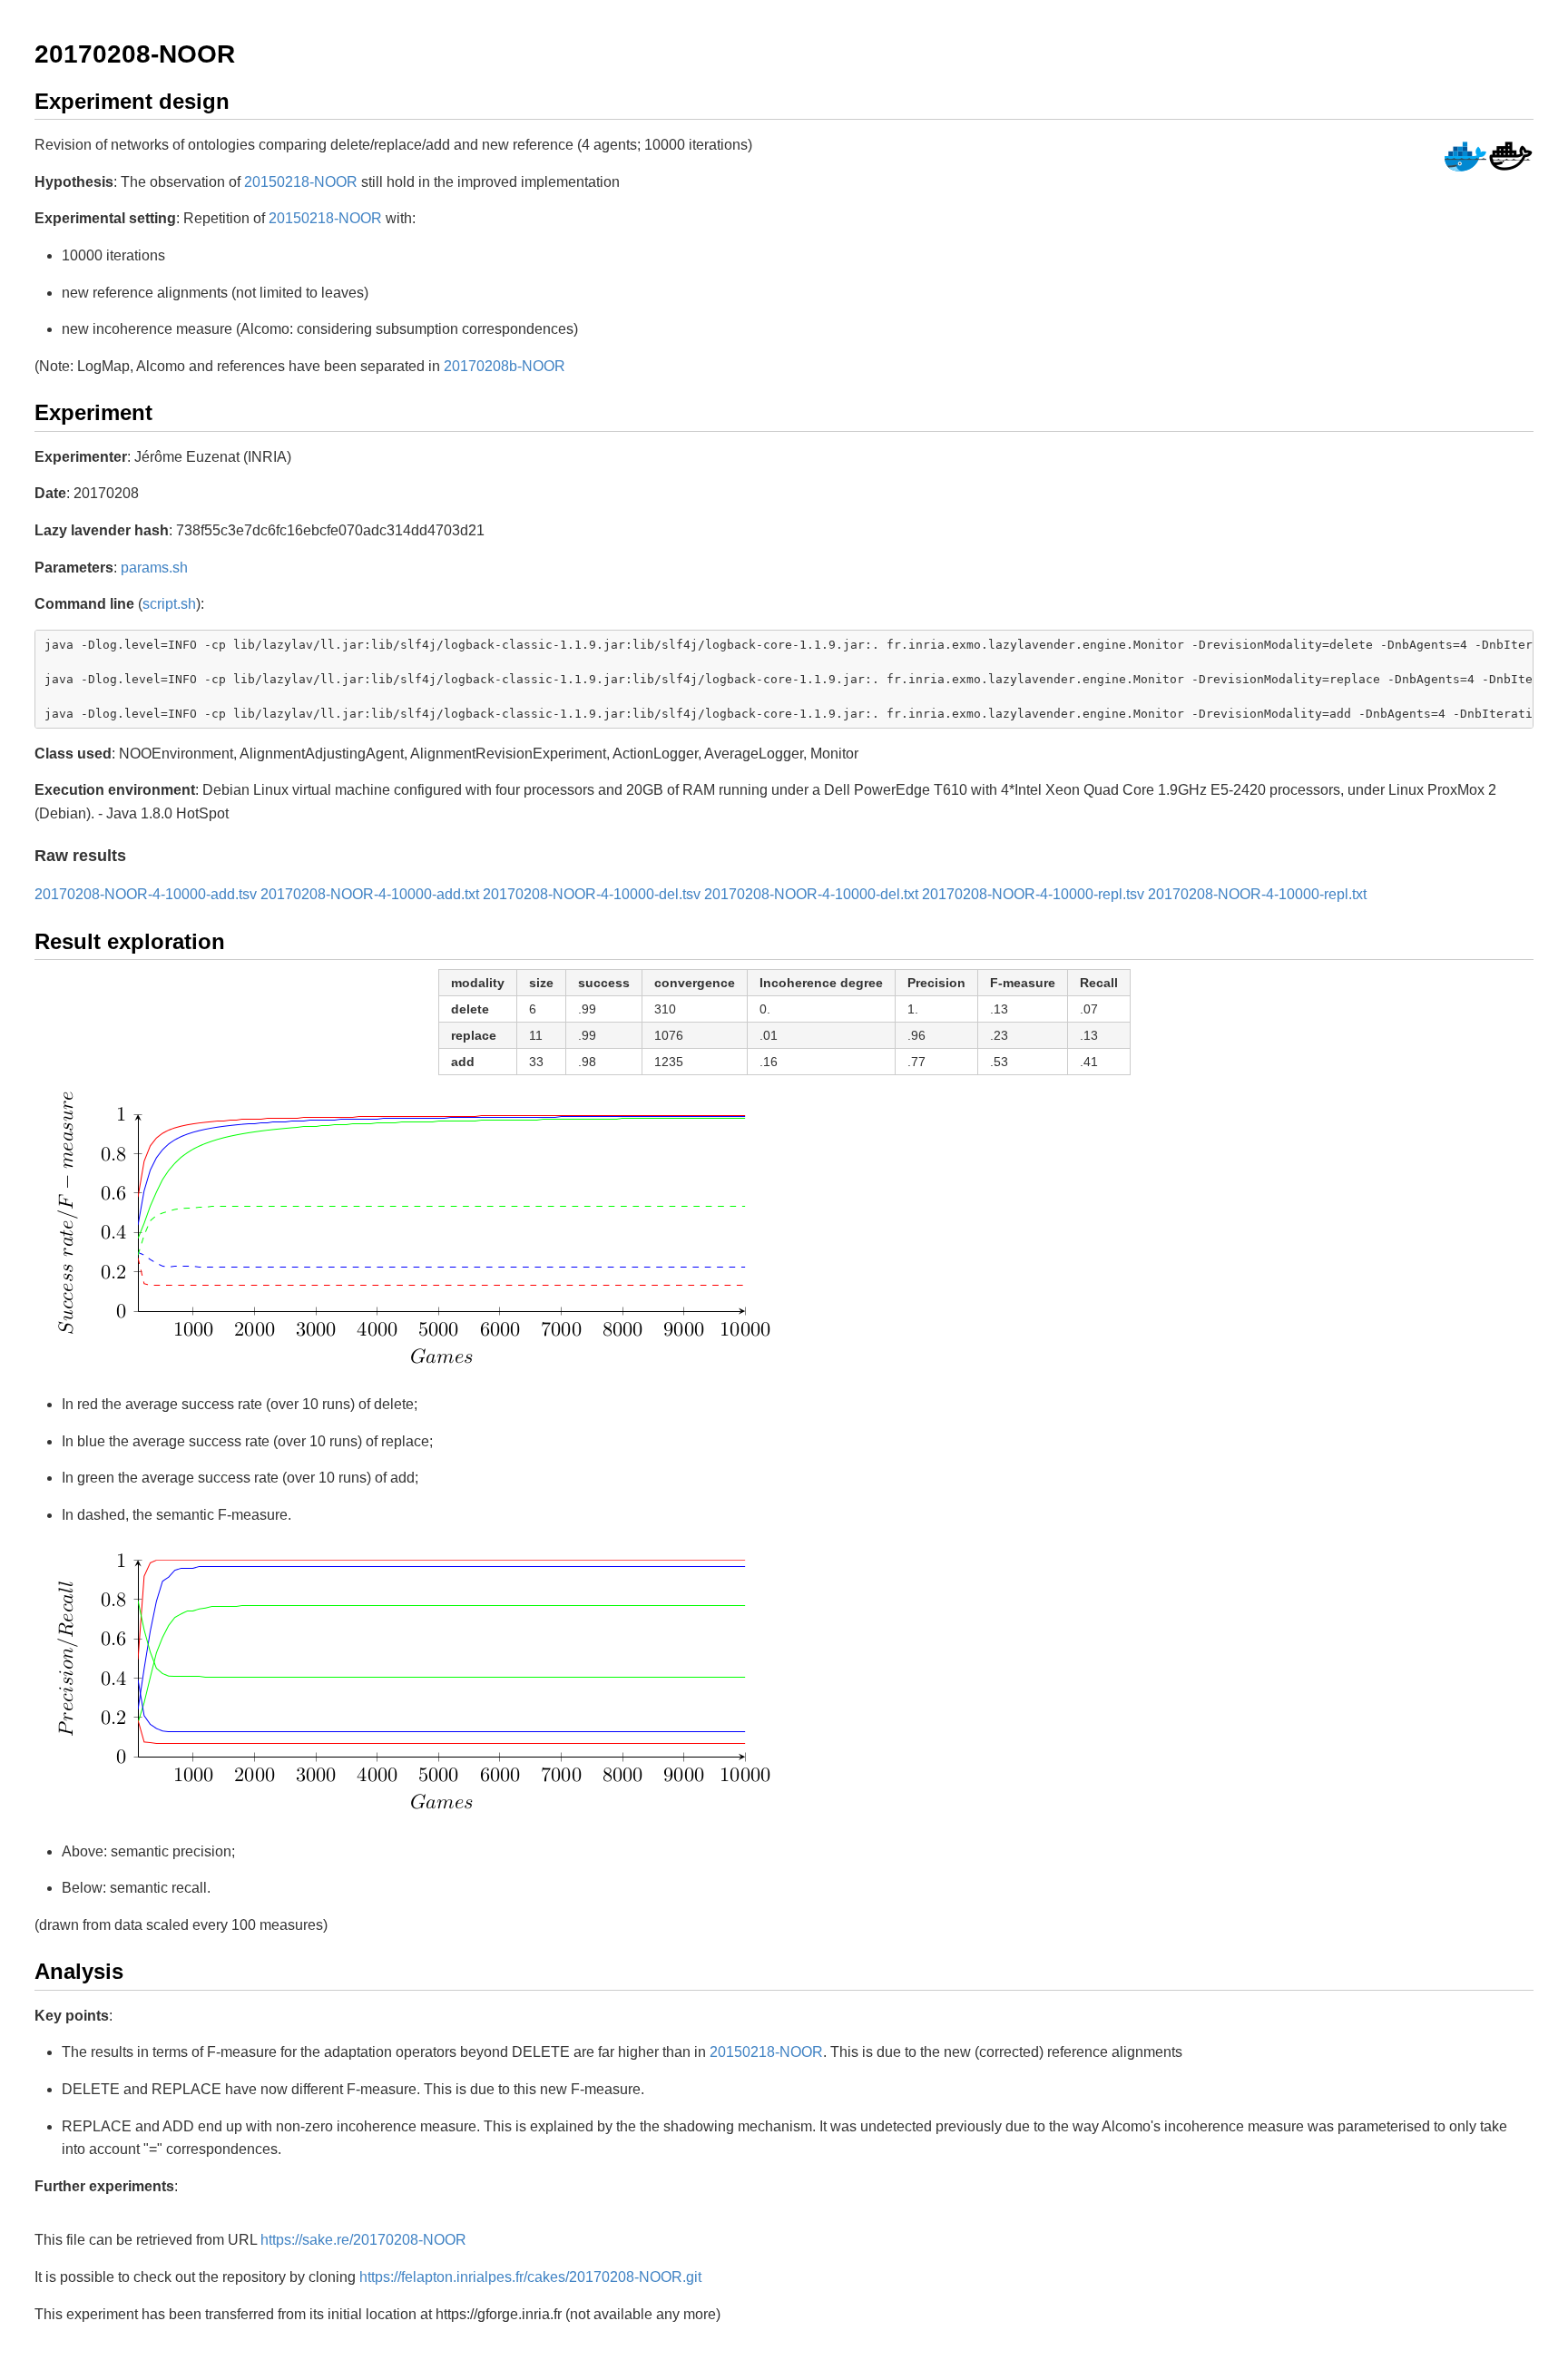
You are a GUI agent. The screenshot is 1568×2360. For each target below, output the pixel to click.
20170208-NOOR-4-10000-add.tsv (146, 894)
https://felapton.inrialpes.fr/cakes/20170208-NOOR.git (530, 2277)
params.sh (154, 568)
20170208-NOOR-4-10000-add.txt (370, 894)
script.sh (169, 604)
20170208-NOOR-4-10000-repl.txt (1257, 894)
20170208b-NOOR (505, 366)
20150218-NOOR (301, 182)
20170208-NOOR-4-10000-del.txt (811, 894)
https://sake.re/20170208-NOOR (363, 2240)
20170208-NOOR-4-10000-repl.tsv (1033, 894)
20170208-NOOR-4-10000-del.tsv (592, 894)
